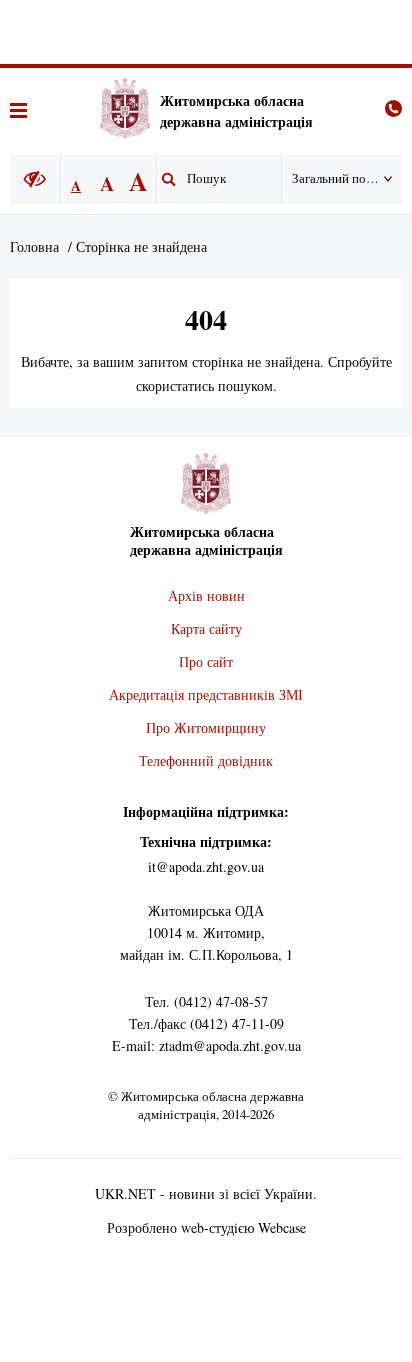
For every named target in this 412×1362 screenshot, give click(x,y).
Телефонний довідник (206, 760)
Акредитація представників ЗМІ (206, 694)
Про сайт (206, 661)
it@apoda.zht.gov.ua (206, 866)
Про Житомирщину (206, 727)
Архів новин (206, 595)
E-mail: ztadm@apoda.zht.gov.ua (206, 1045)
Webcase (282, 1227)
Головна (34, 246)
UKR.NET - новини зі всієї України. (206, 1193)
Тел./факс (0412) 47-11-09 (206, 1023)
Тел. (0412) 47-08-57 (206, 1001)
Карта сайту (206, 628)
